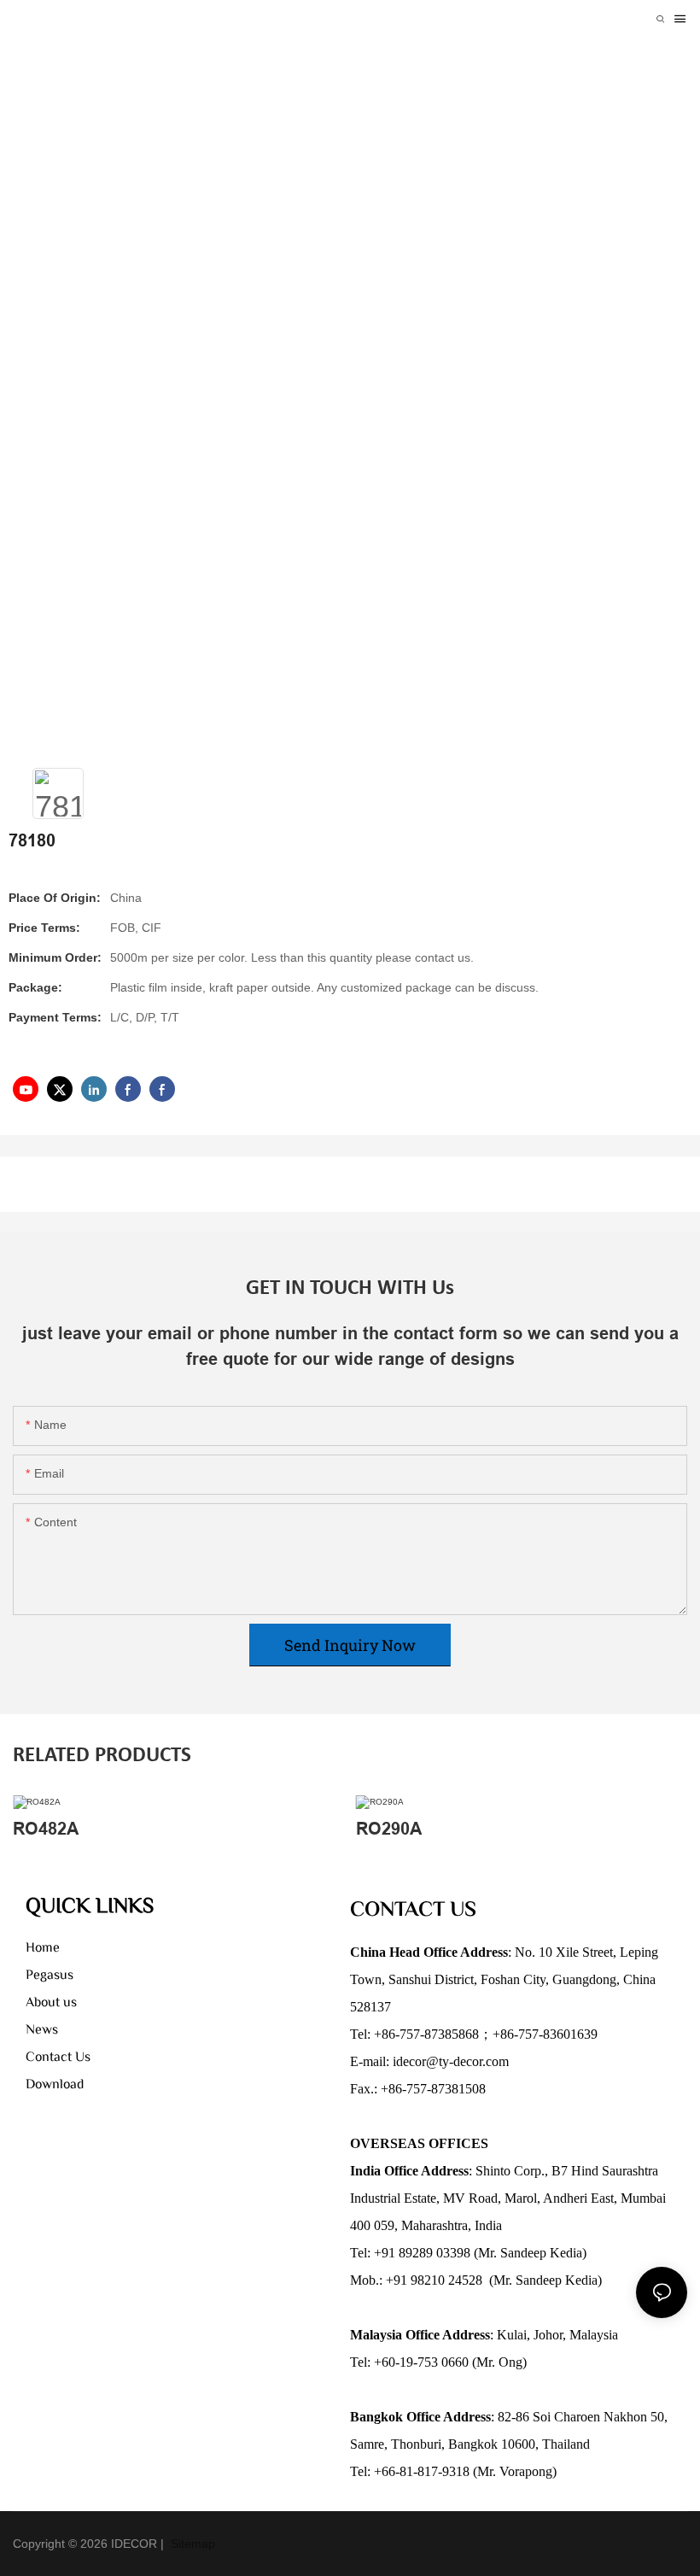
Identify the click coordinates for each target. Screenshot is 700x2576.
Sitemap (191, 2544)
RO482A (46, 1829)
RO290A (389, 1829)
